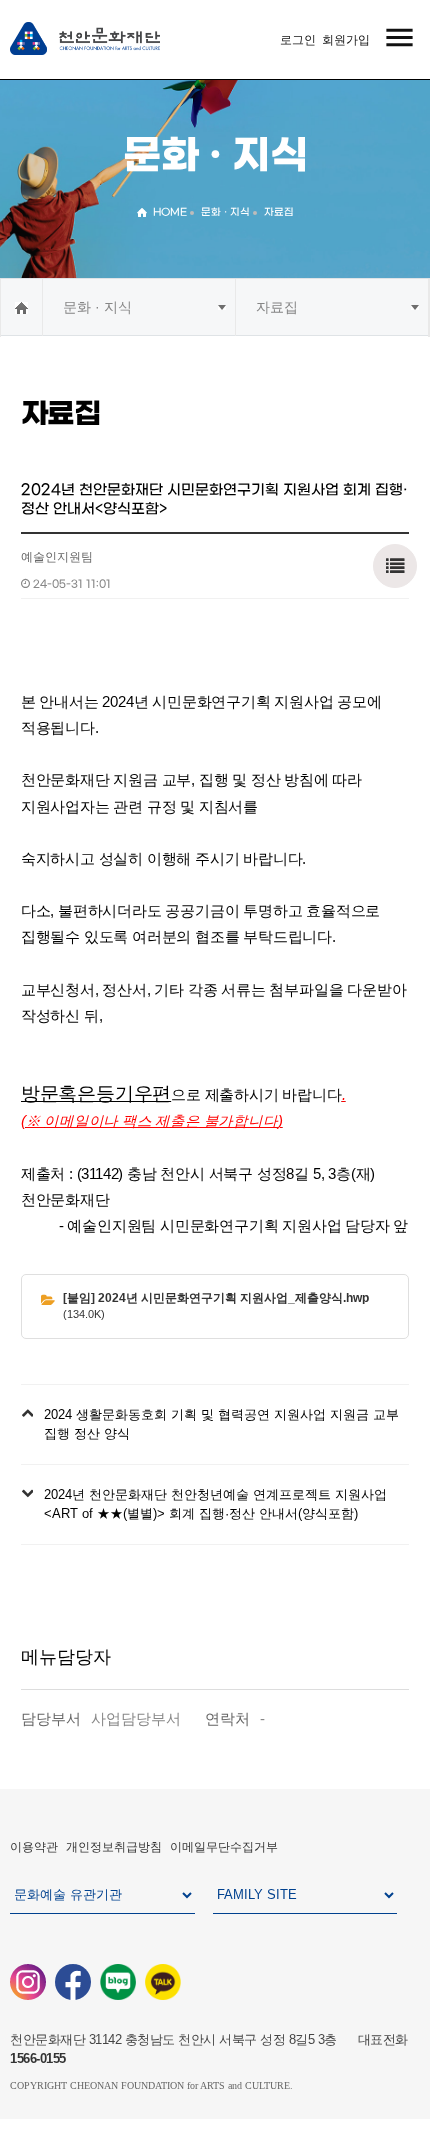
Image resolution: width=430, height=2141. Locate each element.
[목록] (395, 564)
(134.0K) (216, 1305)
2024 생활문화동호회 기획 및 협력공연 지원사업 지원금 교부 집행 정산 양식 (221, 1424)
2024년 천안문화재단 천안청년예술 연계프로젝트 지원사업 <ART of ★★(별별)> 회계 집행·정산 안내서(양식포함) (215, 1504)
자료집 (277, 307)
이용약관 (34, 1847)
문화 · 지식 (97, 307)
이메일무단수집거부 (224, 1847)
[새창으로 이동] (28, 1981)
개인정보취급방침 (114, 1847)
